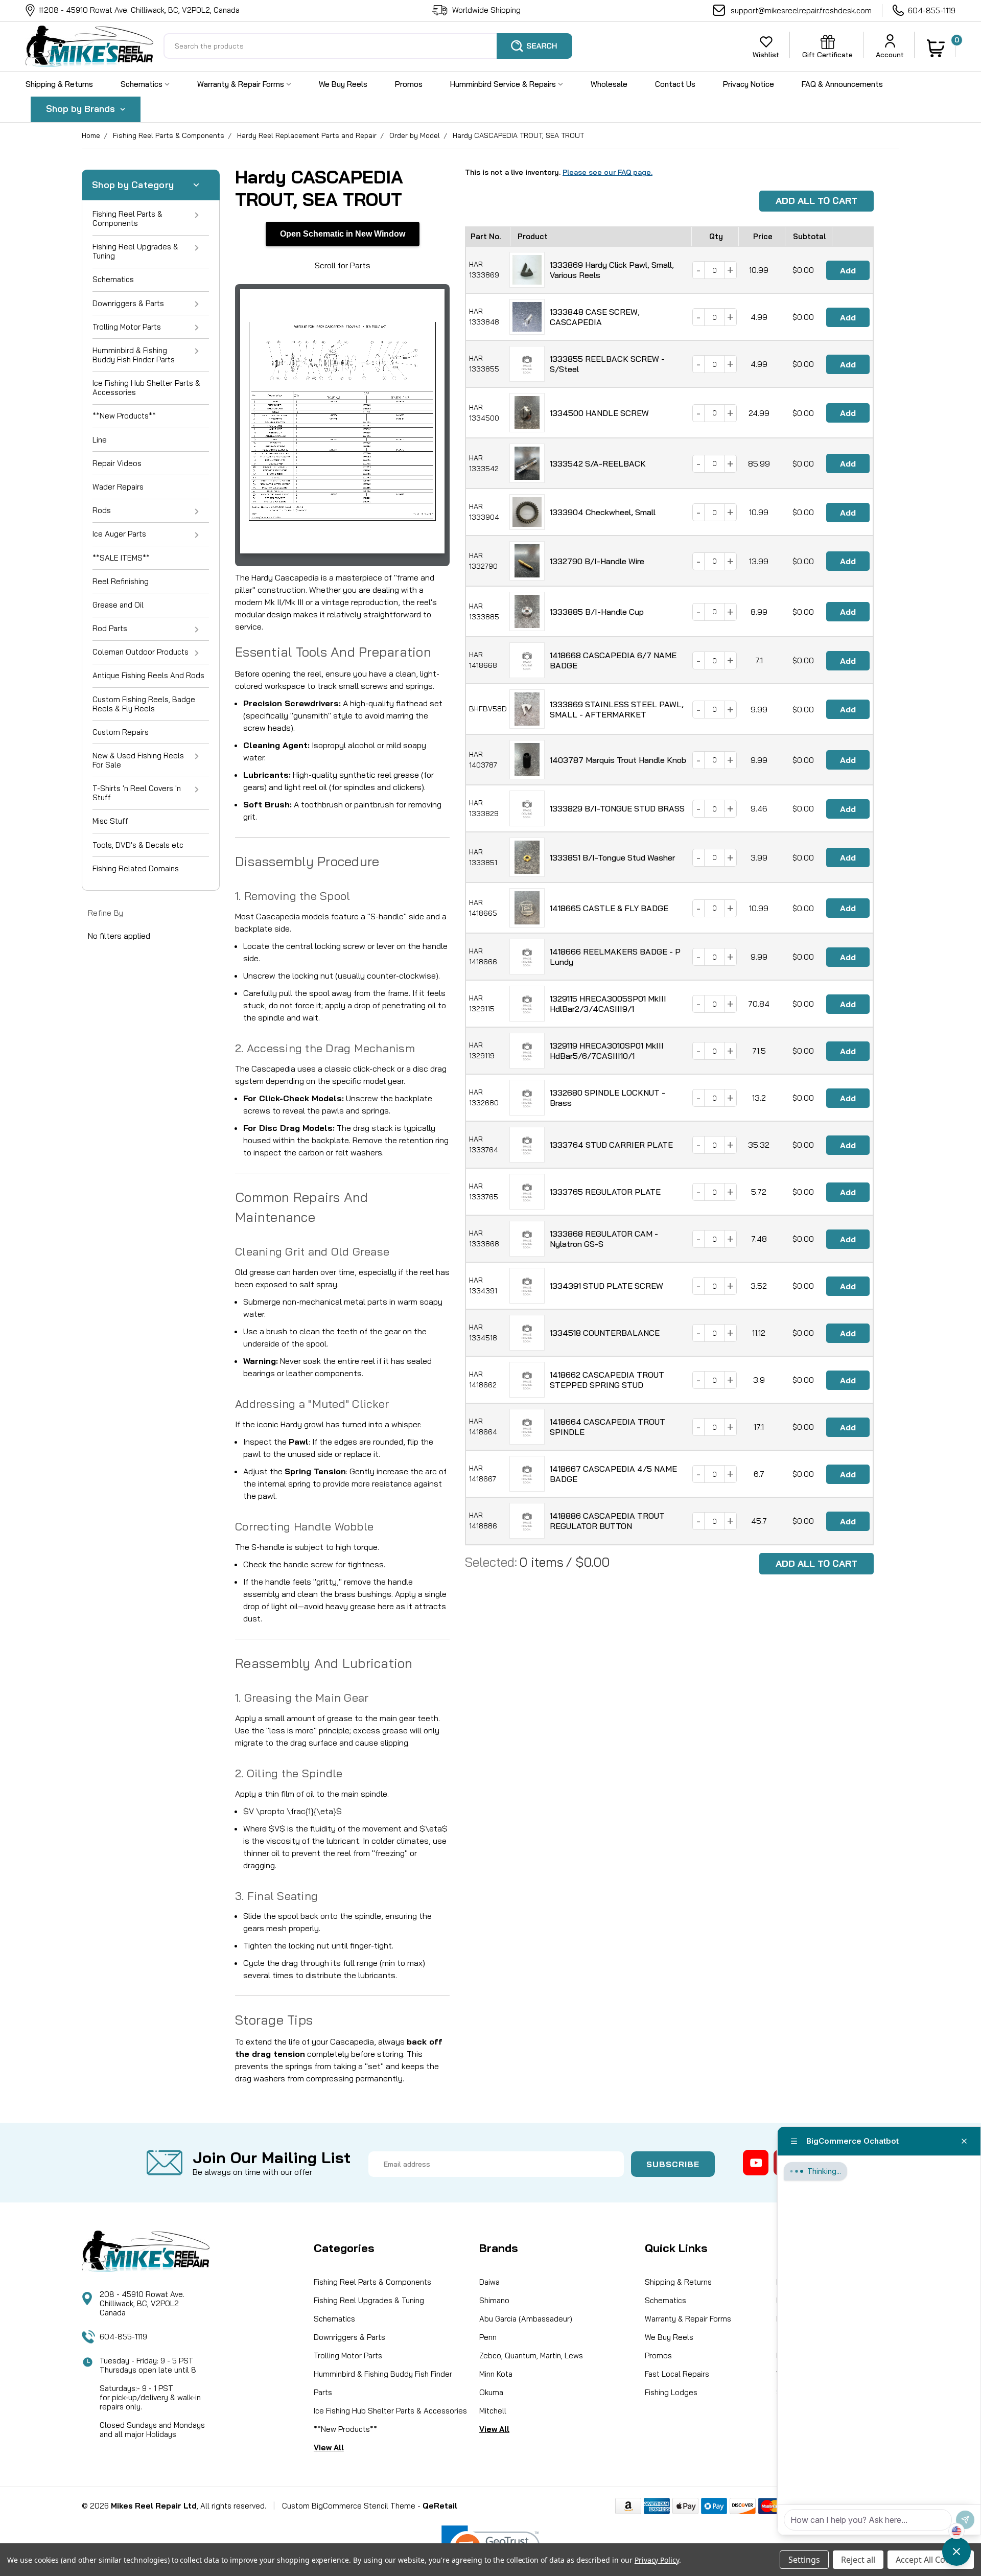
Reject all (858, 2560)
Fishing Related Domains (136, 868)
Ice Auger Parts (119, 534)
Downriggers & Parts (128, 303)
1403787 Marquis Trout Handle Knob (618, 760)
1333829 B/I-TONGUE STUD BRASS (617, 808)
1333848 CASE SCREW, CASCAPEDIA (595, 317)
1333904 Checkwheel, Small (603, 512)
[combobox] (368, 46)
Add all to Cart (816, 201)
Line (100, 440)
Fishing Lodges (671, 2392)
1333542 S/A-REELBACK (598, 463)
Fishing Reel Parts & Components (169, 135)
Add (848, 270)
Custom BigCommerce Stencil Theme (349, 2506)
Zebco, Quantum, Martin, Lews (531, 2355)
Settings (804, 2560)
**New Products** (124, 416)
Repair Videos (117, 463)
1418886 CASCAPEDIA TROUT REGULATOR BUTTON (607, 1521)
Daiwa (489, 2282)
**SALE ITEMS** (121, 558)
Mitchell (493, 2411)
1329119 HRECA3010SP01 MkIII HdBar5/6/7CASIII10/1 (607, 1051)
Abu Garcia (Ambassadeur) (526, 2319)
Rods (102, 510)
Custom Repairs (121, 732)
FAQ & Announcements (842, 84)
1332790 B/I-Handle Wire (597, 561)
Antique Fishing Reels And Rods (148, 675)
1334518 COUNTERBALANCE (605, 1333)
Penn (488, 2337)
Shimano (494, 2300)
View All (329, 2447)
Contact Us (675, 84)
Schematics (143, 84)
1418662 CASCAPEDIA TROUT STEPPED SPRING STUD (607, 1380)
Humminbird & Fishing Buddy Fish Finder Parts (134, 355)
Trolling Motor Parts (127, 327)
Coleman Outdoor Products (141, 652)
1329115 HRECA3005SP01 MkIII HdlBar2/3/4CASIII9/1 (608, 1004)
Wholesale (609, 84)
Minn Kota (496, 2374)
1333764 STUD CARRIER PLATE (611, 1145)
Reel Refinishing (121, 581)
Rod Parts (110, 628)
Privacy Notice (749, 84)
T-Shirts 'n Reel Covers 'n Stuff (137, 793)
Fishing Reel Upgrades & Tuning (135, 251)
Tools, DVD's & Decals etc (138, 845)
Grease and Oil (118, 605)
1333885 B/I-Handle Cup (597, 612)
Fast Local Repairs (677, 2374)
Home (91, 135)
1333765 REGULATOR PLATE (605, 1192)
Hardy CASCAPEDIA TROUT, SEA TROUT (518, 135)
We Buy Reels (343, 84)
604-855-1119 (932, 10)
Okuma (491, 2392)
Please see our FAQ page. (608, 172)
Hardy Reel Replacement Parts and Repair (307, 135)
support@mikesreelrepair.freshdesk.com (801, 10)
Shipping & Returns (59, 84)
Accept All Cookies (931, 2560)
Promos (409, 84)
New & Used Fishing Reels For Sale (138, 760)
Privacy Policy (657, 2560)
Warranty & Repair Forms (242, 84)
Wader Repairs (118, 487)
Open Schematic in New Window (343, 234)
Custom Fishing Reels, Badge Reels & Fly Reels (144, 704)
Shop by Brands (82, 109)
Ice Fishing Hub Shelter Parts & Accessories (146, 388)
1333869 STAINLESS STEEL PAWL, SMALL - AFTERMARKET (617, 709)
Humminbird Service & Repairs (504, 84)
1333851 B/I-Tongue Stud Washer (612, 857)
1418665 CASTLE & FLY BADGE (609, 908)
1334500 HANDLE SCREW (599, 413)
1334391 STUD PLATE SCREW (606, 1286)
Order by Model (415, 135)
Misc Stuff (110, 821)
